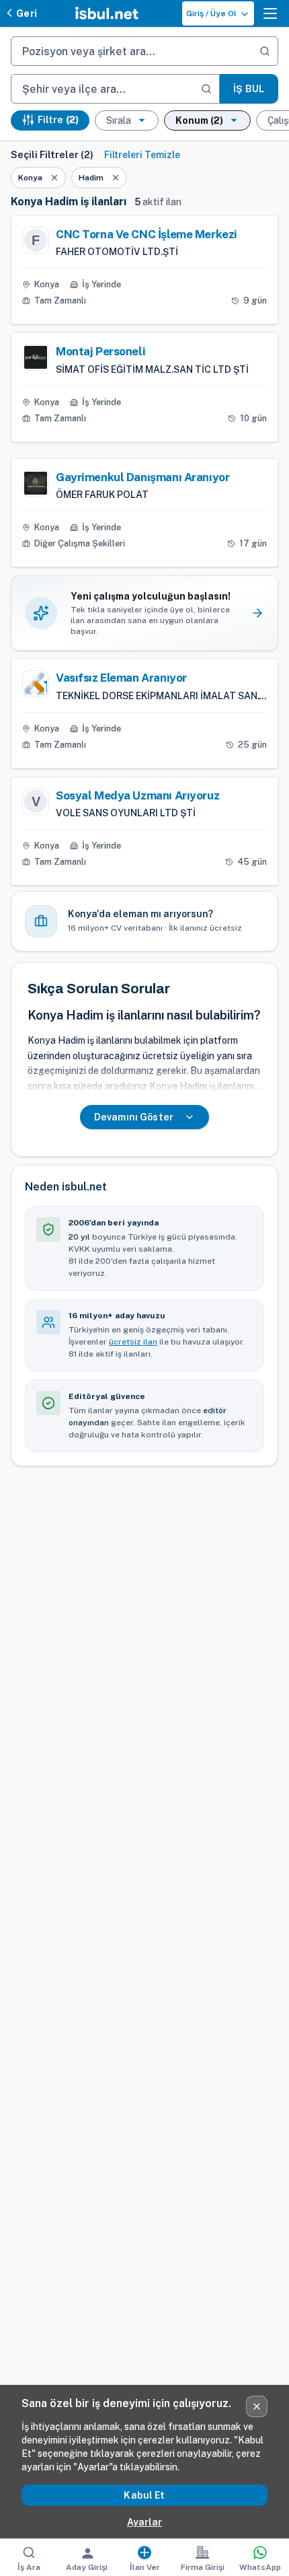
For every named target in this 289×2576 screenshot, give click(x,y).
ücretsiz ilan (133, 1342)
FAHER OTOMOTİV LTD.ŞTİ (117, 252)
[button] (270, 13)
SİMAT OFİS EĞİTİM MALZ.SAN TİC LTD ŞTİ (152, 369)
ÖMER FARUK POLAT (102, 495)
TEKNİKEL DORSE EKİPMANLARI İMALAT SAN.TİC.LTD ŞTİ (161, 696)
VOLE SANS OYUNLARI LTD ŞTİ (126, 813)
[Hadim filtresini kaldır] (116, 178)
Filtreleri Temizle (142, 155)
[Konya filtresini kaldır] (54, 178)
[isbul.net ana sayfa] (107, 13)
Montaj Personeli (100, 351)
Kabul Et (144, 2495)
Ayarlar (144, 2522)
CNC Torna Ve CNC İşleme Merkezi (147, 234)
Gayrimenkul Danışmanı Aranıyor (142, 477)
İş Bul (249, 89)
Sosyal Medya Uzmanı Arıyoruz (137, 795)
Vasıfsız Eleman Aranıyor (121, 678)
